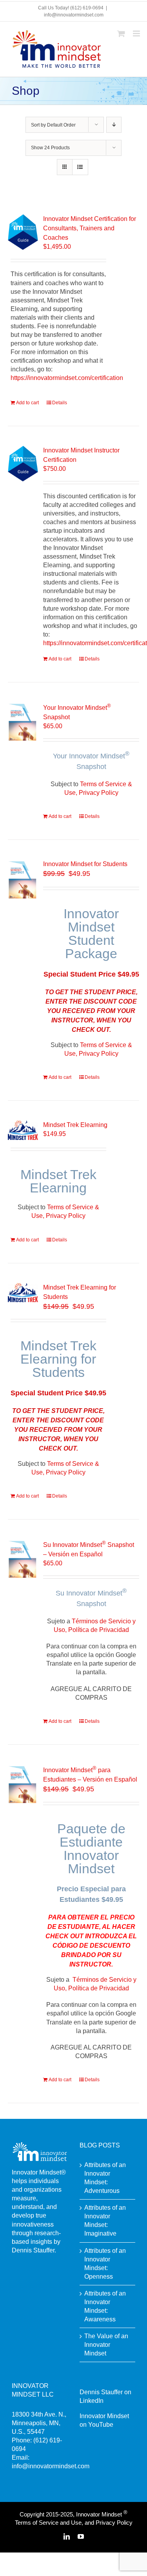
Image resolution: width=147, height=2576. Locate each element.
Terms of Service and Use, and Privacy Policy (74, 2523)
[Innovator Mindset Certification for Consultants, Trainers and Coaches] (23, 232)
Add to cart (27, 403)
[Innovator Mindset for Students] (23, 879)
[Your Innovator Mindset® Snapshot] (23, 722)
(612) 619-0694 (87, 8)
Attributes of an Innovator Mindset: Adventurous (105, 2178)
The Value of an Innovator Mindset (106, 2345)
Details (60, 403)
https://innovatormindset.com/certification (67, 378)
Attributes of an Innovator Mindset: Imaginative (105, 2221)
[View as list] (80, 167)
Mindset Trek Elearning (75, 1125)
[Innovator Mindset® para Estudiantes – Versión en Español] (23, 1784)
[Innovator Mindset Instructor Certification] (23, 464)
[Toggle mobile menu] (137, 33)
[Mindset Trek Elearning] (23, 1130)
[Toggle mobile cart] (121, 33)
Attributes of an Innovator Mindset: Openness (105, 2264)
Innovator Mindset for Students (85, 864)
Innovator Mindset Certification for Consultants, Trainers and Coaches (90, 228)
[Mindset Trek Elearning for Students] (23, 1293)
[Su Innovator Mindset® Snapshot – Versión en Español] (23, 1559)
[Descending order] (114, 125)
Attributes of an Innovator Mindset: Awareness (105, 2306)
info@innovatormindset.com (74, 15)
